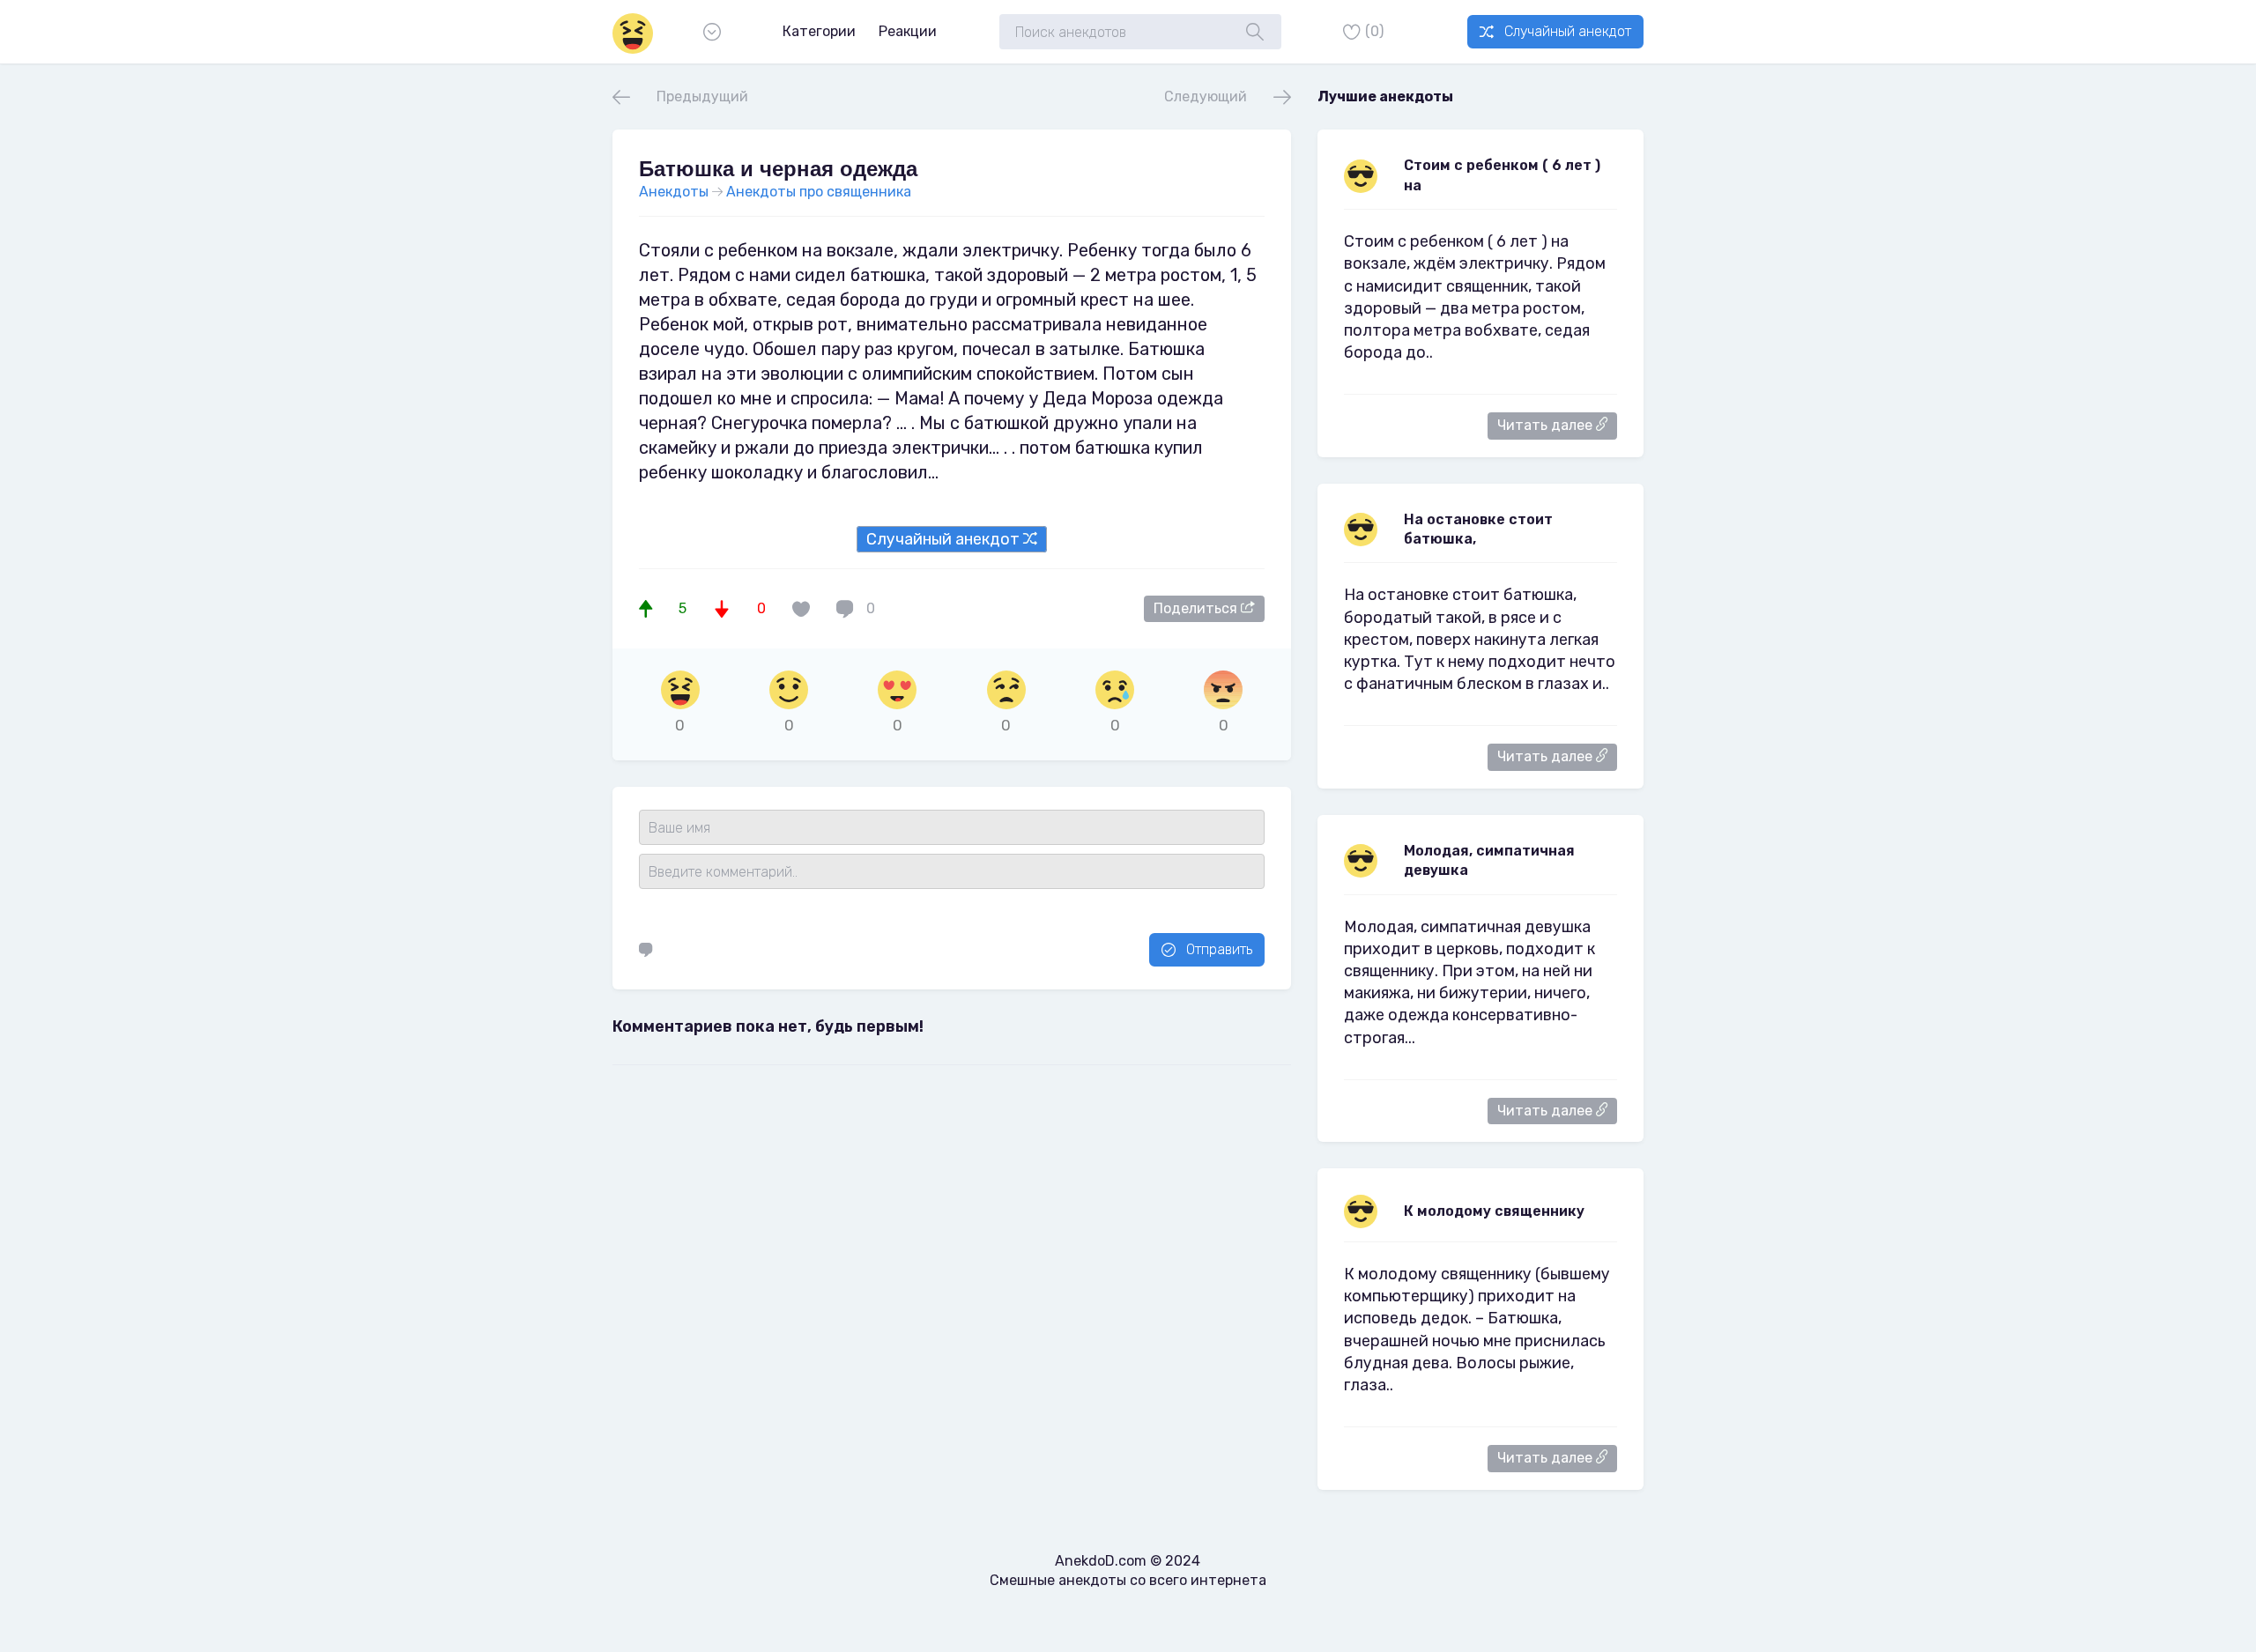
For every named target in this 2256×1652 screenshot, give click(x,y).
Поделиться (1197, 608)
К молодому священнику (1494, 1211)
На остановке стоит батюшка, (1478, 529)
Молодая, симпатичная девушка (1489, 860)
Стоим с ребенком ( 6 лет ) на (1502, 175)
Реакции (908, 31)
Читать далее (1547, 425)
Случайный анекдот (1568, 31)
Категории (819, 31)
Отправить (1219, 949)
